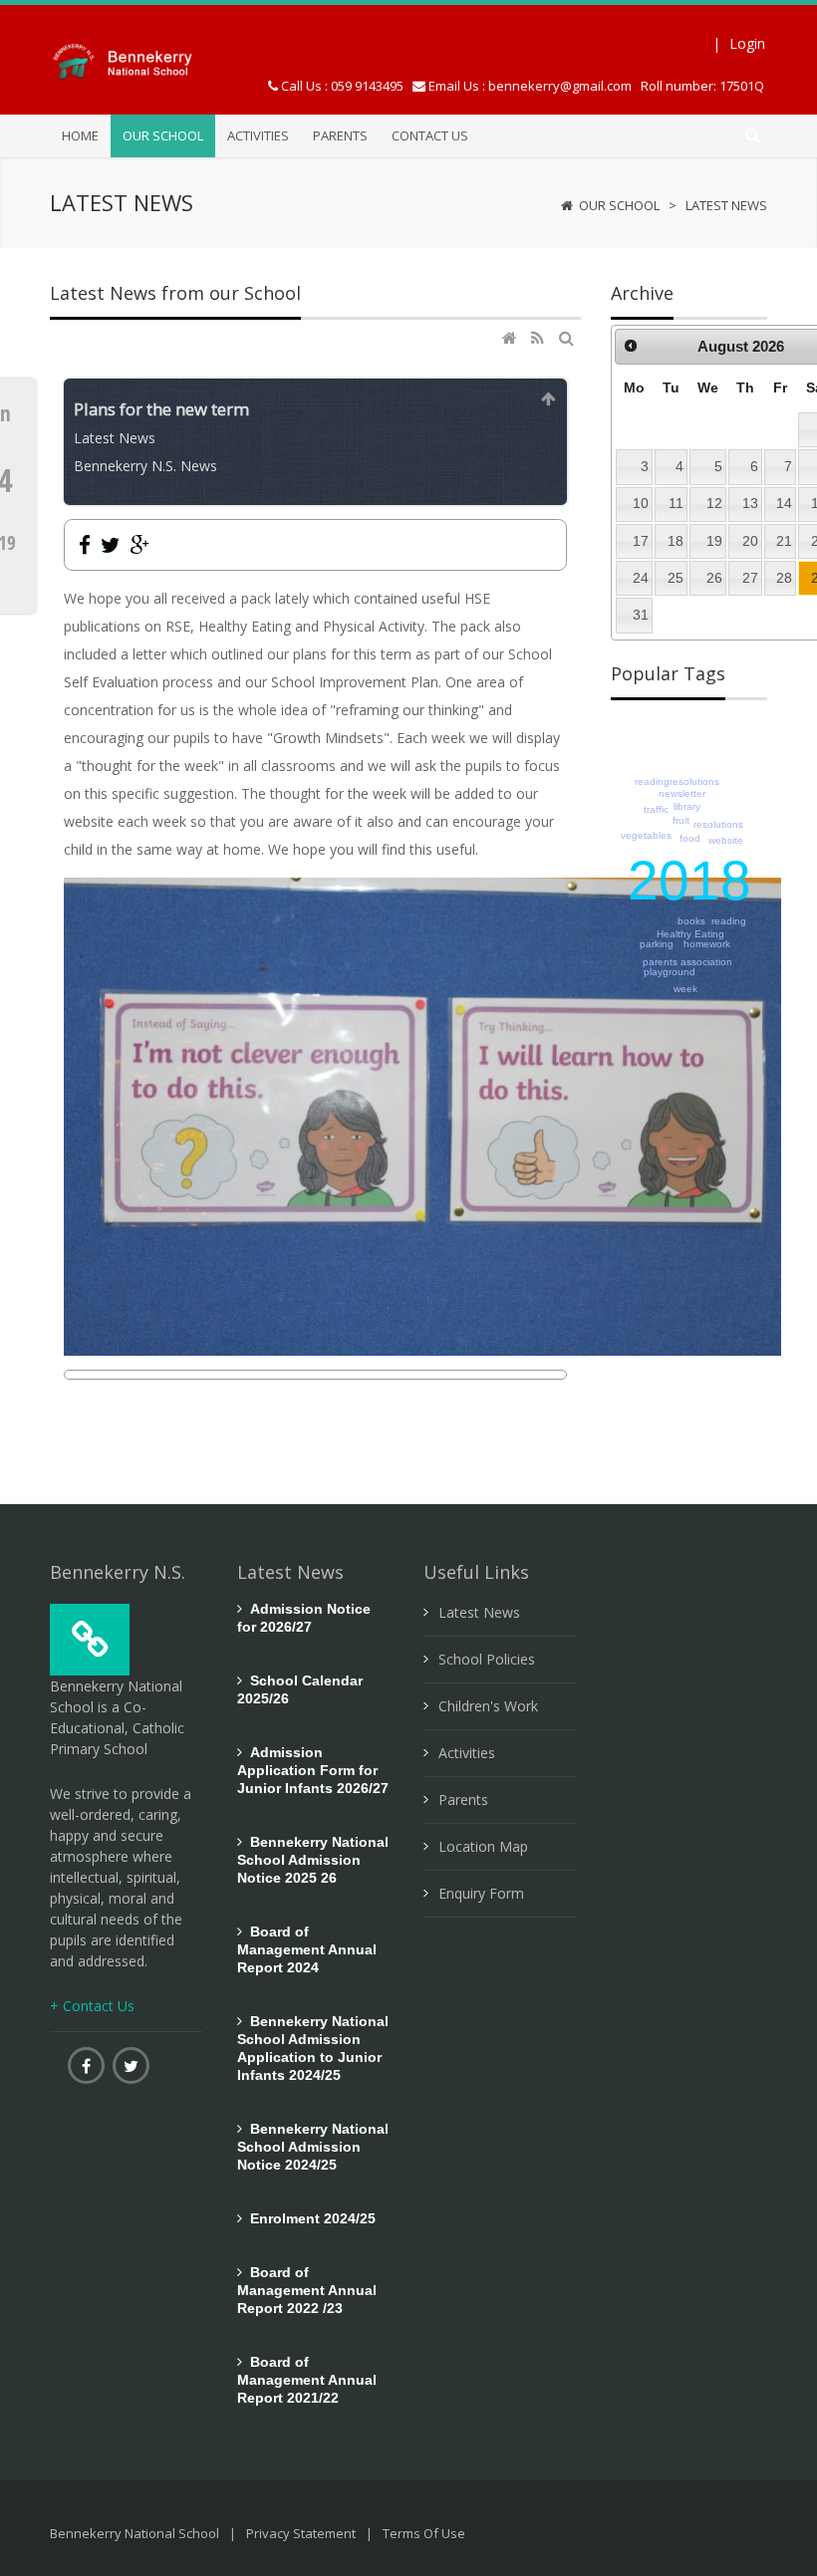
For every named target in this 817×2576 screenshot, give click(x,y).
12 (714, 503)
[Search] (568, 338)
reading (729, 921)
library (687, 806)
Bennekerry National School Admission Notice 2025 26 (313, 1860)
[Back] (549, 399)
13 (750, 503)
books (691, 921)
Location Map (483, 1846)
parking (657, 944)
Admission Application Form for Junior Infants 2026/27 (313, 1770)
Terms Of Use (424, 2533)
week (685, 989)
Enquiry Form (481, 1893)
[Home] (512, 338)
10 (641, 503)
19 (714, 541)
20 (750, 541)
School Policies (487, 1659)
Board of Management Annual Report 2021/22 (307, 2380)
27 (750, 578)
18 (676, 541)
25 (676, 578)
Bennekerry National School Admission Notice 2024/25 (313, 2147)
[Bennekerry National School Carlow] (139, 59)
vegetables (646, 835)
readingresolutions (677, 781)
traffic (656, 809)
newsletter (682, 793)
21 (784, 541)
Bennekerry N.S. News (145, 466)
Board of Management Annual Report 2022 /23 (307, 2290)
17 (641, 541)
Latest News (726, 205)
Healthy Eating (690, 934)
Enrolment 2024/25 (309, 2218)
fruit (681, 820)
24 (641, 578)
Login (747, 43)
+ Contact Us (92, 2006)
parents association (687, 962)
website (726, 840)
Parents (463, 1800)
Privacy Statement (301, 2533)
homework (707, 944)
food (690, 838)
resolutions (718, 824)
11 (676, 503)
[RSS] (540, 338)
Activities (467, 1753)
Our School (619, 205)
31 (641, 615)
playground (670, 972)
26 (714, 578)
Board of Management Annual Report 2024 (307, 1949)
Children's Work (488, 1706)
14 (784, 503)
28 (784, 578)
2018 (689, 881)
